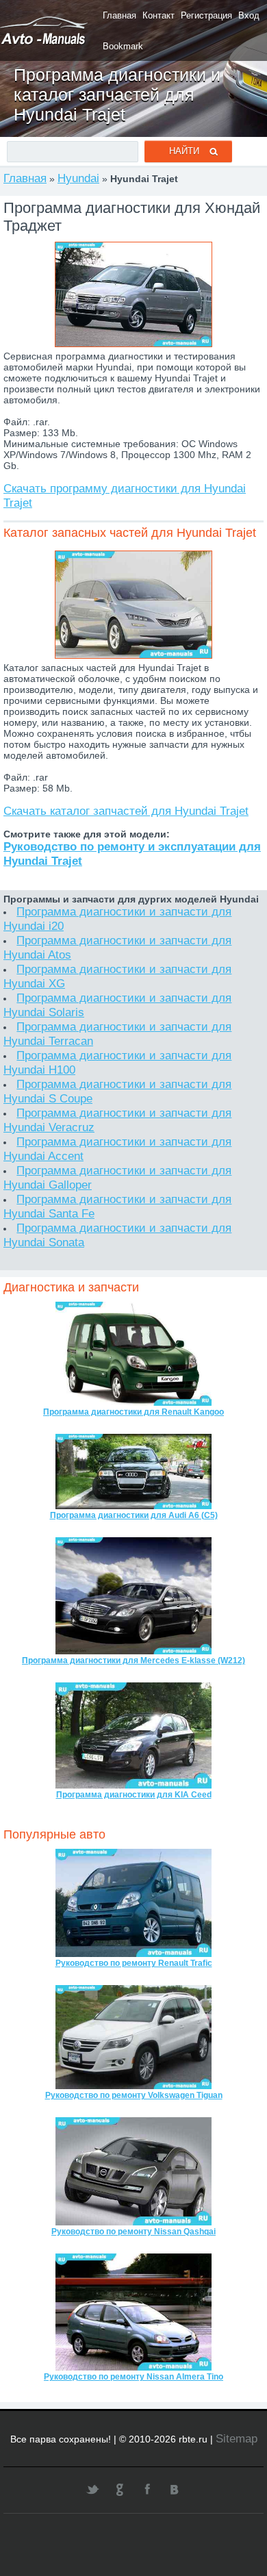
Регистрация (206, 15)
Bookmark (123, 46)
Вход (249, 15)
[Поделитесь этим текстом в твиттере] (92, 2489)
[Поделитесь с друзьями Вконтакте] (175, 2489)
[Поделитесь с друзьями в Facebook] (147, 2489)
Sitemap (237, 2438)
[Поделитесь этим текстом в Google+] (120, 2489)
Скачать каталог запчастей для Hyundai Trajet (126, 811)
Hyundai (78, 178)
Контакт (158, 15)
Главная (119, 15)
